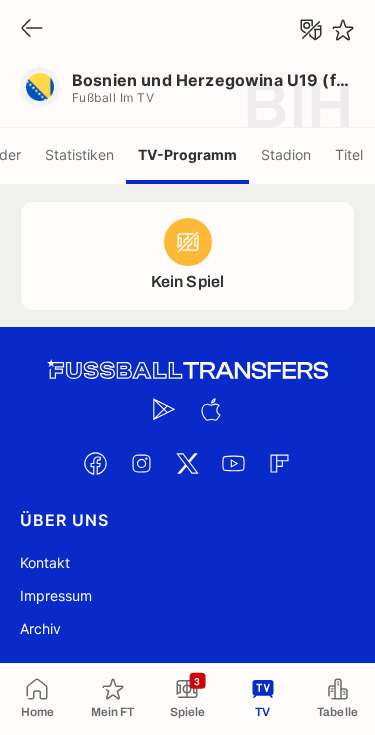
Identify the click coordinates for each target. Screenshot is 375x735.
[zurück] (32, 29)
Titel (349, 154)
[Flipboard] (280, 463)
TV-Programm (187, 154)
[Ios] (211, 409)
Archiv (40, 628)
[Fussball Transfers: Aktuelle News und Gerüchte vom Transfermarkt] (188, 370)
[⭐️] (343, 30)
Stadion (286, 154)
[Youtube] (234, 463)
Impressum (56, 595)
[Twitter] (188, 463)
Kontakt (45, 562)
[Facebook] (96, 463)
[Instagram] (142, 463)
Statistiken (79, 154)
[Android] (165, 409)
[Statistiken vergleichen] (311, 30)
